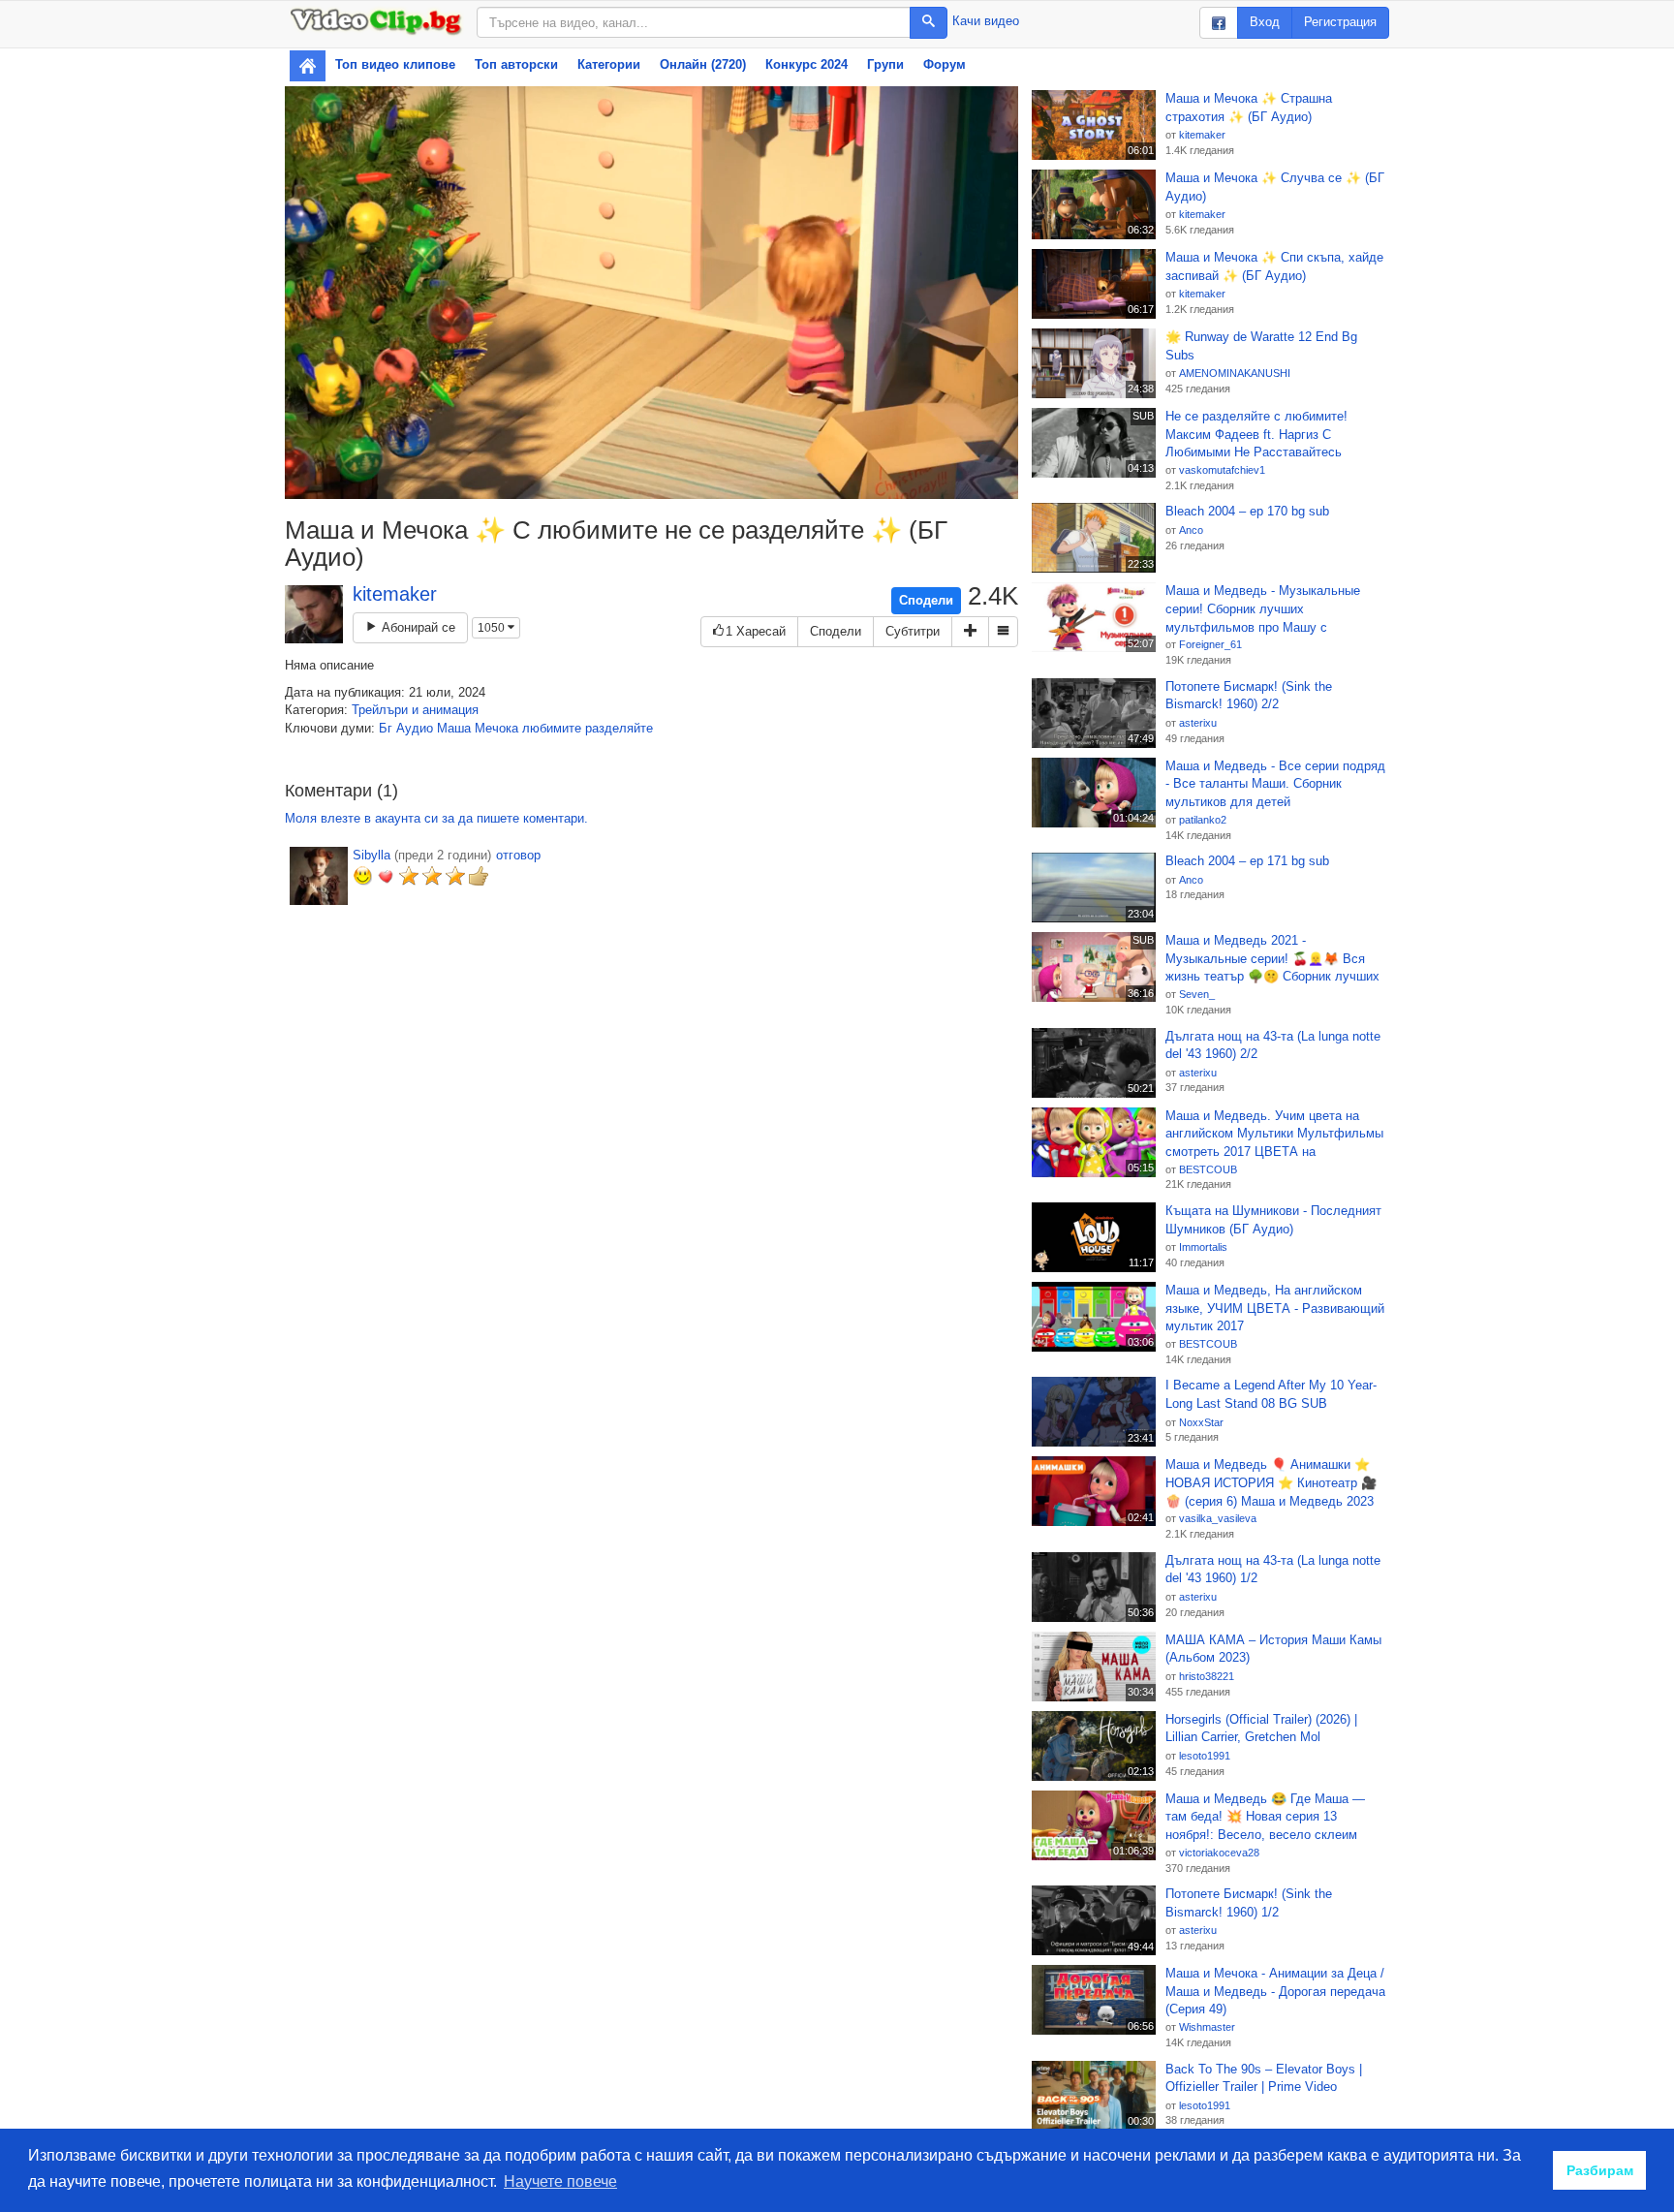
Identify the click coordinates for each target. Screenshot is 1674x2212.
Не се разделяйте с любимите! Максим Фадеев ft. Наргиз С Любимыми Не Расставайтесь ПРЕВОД (1256, 435)
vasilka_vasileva (1218, 1518)
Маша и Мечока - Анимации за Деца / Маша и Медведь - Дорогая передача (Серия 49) (1275, 1991)
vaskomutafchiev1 (1222, 470)
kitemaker (395, 594)
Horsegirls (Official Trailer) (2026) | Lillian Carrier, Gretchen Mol (1261, 1729)
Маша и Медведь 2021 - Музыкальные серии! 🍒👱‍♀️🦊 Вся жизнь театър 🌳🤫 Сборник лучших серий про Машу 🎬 (1272, 959)
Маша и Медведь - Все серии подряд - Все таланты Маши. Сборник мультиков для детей (1275, 784)
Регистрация (1340, 22)
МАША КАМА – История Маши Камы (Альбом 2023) (1273, 1649)
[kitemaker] (314, 614)
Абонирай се (417, 627)
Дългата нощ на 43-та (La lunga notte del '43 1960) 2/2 (1273, 1045)
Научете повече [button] (560, 2181)
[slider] (630, 484)
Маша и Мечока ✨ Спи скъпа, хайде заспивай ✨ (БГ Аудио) (1274, 266)
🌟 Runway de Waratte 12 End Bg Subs (1261, 346)
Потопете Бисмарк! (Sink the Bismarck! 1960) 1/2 (1249, 1903)
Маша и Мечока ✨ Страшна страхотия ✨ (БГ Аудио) (1249, 108)
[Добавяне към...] (970, 632)
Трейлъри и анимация (415, 710)
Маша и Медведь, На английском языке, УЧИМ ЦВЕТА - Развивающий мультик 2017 (1275, 1308)
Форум (945, 64)
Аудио (415, 728)
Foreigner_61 (1210, 644)
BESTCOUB (1208, 1169)
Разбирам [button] (1600, 2170)
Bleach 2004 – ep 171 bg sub (1247, 861)
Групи (885, 64)
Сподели (926, 600)
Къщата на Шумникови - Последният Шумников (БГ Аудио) (1273, 1220)
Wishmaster (1207, 2027)
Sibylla (372, 855)
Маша (454, 728)
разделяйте (619, 728)
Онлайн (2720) (703, 64)
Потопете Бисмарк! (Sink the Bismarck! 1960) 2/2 (1249, 696)
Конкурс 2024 (806, 64)
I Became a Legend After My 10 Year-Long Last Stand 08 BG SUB (1271, 1394)
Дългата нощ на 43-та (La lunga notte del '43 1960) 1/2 (1273, 1570)
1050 (493, 628)
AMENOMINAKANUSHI (1235, 373)
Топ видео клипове (395, 64)
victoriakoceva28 (1219, 1853)
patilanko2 (1203, 820)
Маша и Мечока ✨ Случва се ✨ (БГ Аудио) (1275, 187)
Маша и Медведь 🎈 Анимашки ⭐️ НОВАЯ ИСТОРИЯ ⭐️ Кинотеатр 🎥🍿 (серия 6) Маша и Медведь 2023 (1271, 1482)
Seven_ (1197, 994)
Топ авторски (516, 64)
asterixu (1198, 723)
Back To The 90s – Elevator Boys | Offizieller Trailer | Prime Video (1264, 2078)
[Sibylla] (319, 876)
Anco (1191, 530)
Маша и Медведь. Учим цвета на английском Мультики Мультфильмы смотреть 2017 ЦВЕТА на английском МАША (1274, 1135)
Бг (386, 728)
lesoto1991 (1205, 1756)
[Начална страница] (308, 66)
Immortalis (1203, 1247)
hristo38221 (1207, 1676)
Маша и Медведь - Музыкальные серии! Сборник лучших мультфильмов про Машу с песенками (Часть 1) (1263, 609)
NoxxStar (1201, 1422)
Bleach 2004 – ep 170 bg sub (1247, 511)
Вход (1265, 22)
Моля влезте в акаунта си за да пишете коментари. (436, 818)
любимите (552, 728)
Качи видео (986, 21)
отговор (518, 855)
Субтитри (913, 631)
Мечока (496, 728)
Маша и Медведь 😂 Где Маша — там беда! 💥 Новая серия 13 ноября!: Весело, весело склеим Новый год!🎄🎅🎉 (1265, 1818)
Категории (609, 64)
